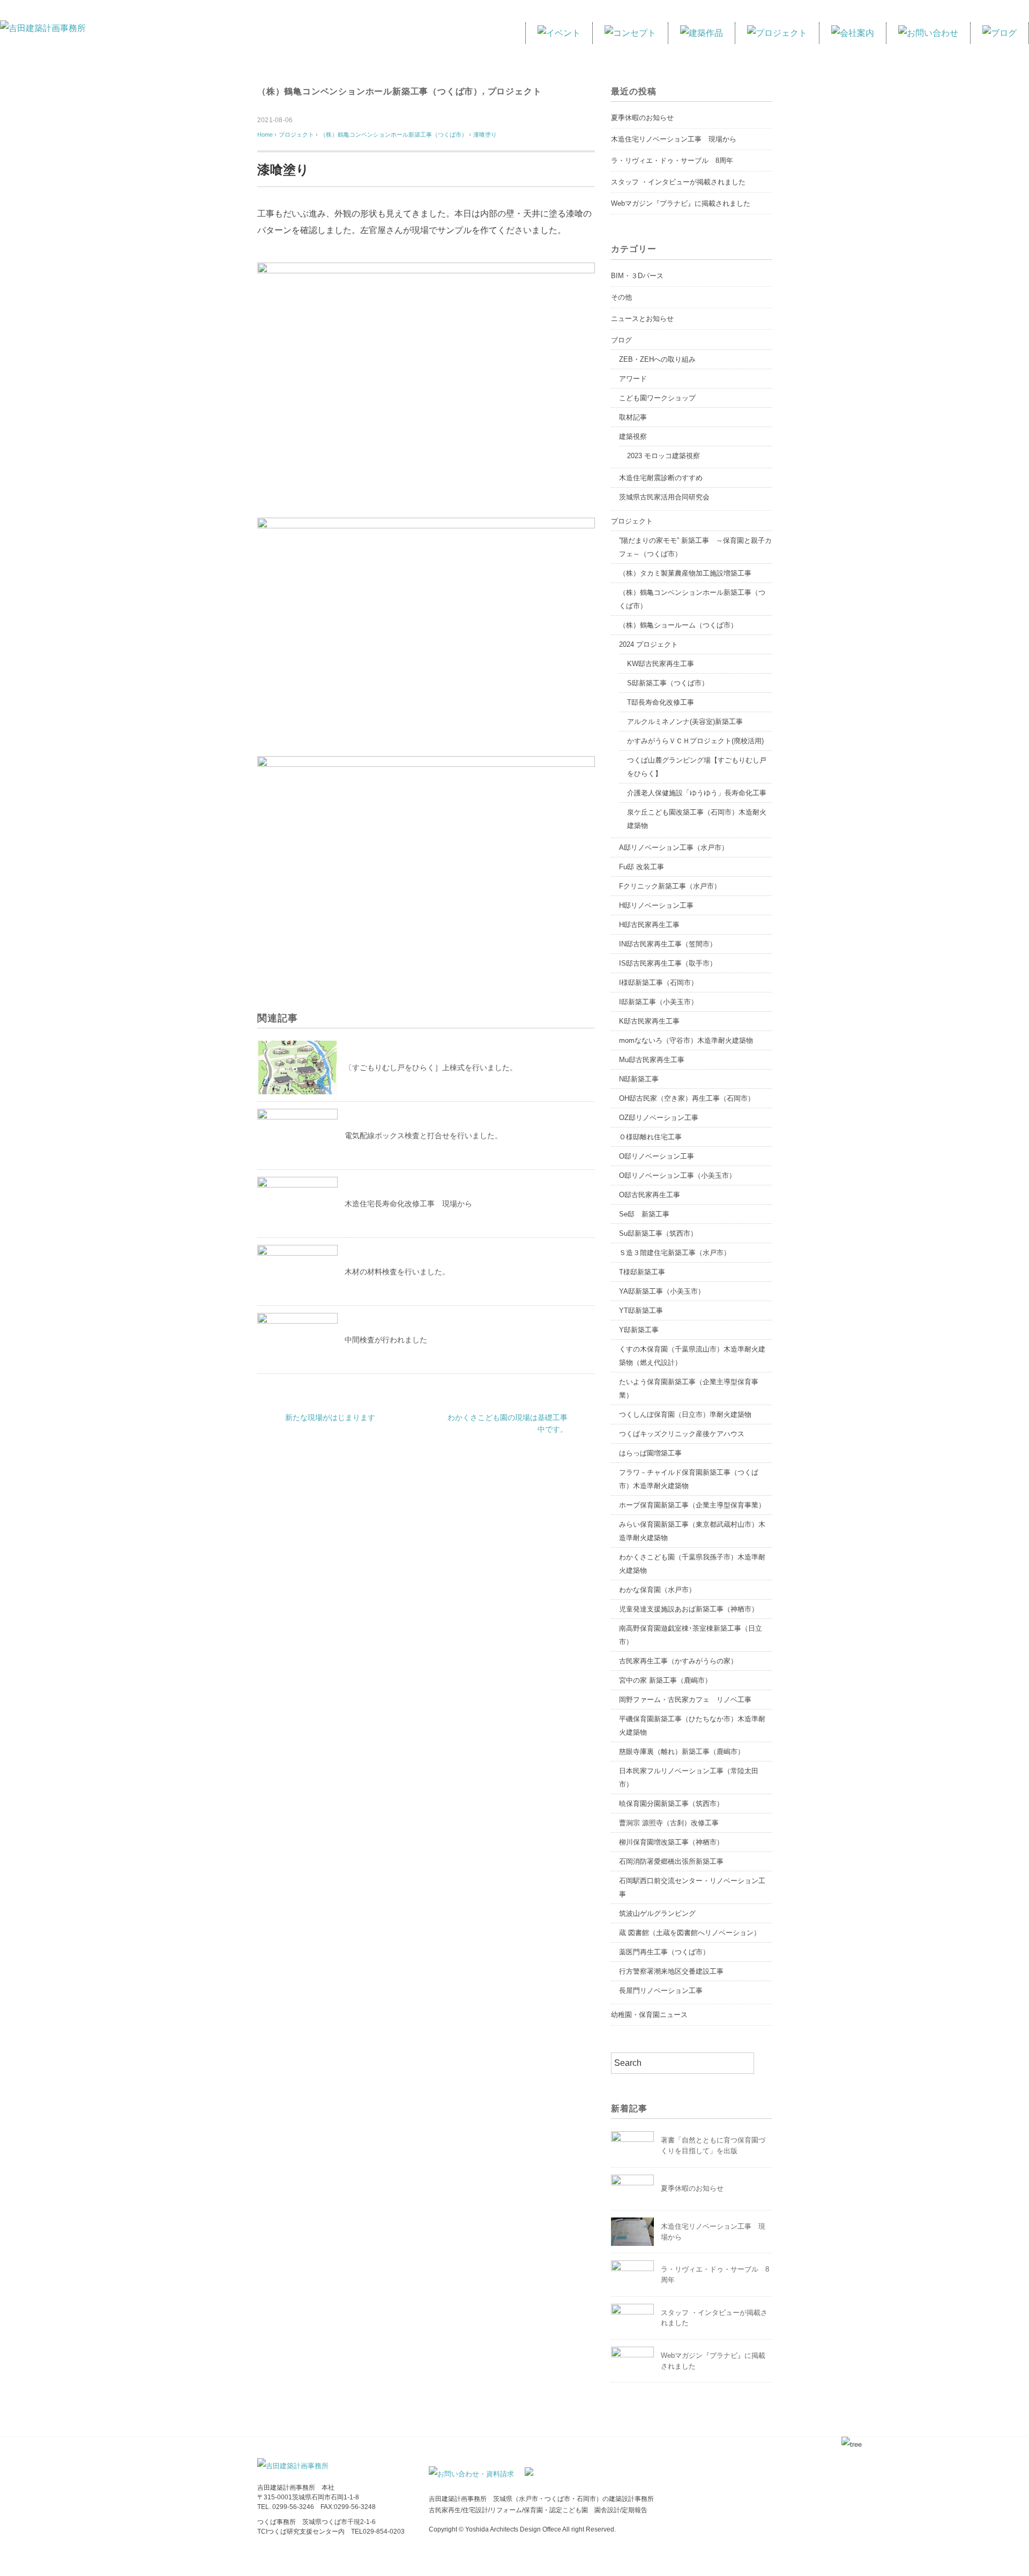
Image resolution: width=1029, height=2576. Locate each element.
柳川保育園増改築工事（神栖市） (671, 1842)
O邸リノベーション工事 (657, 1156)
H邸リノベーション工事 (656, 905)
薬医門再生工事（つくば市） (664, 1952)
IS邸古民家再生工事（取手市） (668, 963)
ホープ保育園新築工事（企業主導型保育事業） (692, 1505)
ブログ (621, 340)
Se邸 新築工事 (644, 1214)
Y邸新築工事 (639, 1330)
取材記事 (633, 417)
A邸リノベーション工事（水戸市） (674, 848)
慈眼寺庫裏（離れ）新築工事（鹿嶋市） (682, 1752)
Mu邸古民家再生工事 (652, 1060)
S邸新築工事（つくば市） (668, 683)
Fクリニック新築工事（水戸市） (670, 886)
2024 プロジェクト (648, 644)
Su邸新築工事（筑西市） (658, 1233)
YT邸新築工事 (641, 1311)
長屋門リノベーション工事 (661, 1991)
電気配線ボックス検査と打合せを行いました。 (423, 1136)
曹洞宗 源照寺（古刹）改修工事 (669, 1823)
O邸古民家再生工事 (650, 1195)
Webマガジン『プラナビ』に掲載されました (681, 203)
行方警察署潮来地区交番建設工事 (671, 1971)
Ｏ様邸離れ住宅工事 (650, 1137)
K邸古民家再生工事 (649, 1021)
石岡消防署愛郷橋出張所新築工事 (671, 1861)
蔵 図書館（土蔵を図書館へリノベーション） (690, 1933)
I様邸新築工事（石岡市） (658, 983)
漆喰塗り (485, 135)
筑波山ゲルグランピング (657, 1913)
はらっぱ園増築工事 (650, 1453)
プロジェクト (515, 91)
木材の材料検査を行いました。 (397, 1272)
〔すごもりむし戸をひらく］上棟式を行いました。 (431, 1067)
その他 (621, 297)
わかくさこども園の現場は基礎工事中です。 (508, 1423)
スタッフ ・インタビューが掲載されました (678, 182)
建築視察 (633, 436)
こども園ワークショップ (657, 398)
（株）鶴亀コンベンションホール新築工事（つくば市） (370, 91)
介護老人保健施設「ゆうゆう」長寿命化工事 (697, 793)
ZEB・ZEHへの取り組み (657, 359)
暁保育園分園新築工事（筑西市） (671, 1804)
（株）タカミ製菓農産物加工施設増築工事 (685, 573)
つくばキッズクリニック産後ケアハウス (682, 1434)
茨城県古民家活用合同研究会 (664, 497)
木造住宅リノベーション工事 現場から (674, 139)
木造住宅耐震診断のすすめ (661, 478)
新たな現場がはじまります (330, 1417)
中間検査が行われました (386, 1340)
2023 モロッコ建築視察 (663, 456)
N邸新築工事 (639, 1079)
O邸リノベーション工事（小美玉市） (677, 1175)
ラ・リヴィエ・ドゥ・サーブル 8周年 (672, 160)
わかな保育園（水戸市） (657, 1590)
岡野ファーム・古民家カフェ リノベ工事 (685, 1700)
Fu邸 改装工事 (642, 867)
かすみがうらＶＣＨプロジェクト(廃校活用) (695, 741)
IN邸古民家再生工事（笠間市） (668, 944)
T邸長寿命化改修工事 (661, 702)
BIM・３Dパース (637, 276)
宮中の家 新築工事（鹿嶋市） (665, 1680)
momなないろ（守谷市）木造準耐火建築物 (686, 1040)
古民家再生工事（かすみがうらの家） (678, 1661)
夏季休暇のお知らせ (642, 118)
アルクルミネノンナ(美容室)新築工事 (685, 722)
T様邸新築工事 (642, 1272)
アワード (633, 379)
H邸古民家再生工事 (649, 925)
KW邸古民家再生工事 (661, 664)
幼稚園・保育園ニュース (649, 2015)
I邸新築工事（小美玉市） (658, 1002)
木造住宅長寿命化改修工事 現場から (408, 1204)
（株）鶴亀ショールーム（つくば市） (678, 625)
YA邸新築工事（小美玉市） (662, 1291)
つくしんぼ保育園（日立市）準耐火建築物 (685, 1414)
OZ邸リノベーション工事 (659, 1118)
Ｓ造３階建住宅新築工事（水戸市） (675, 1253)
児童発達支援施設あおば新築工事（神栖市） (689, 1609)
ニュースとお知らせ (642, 319)
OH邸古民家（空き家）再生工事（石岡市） (687, 1098)
